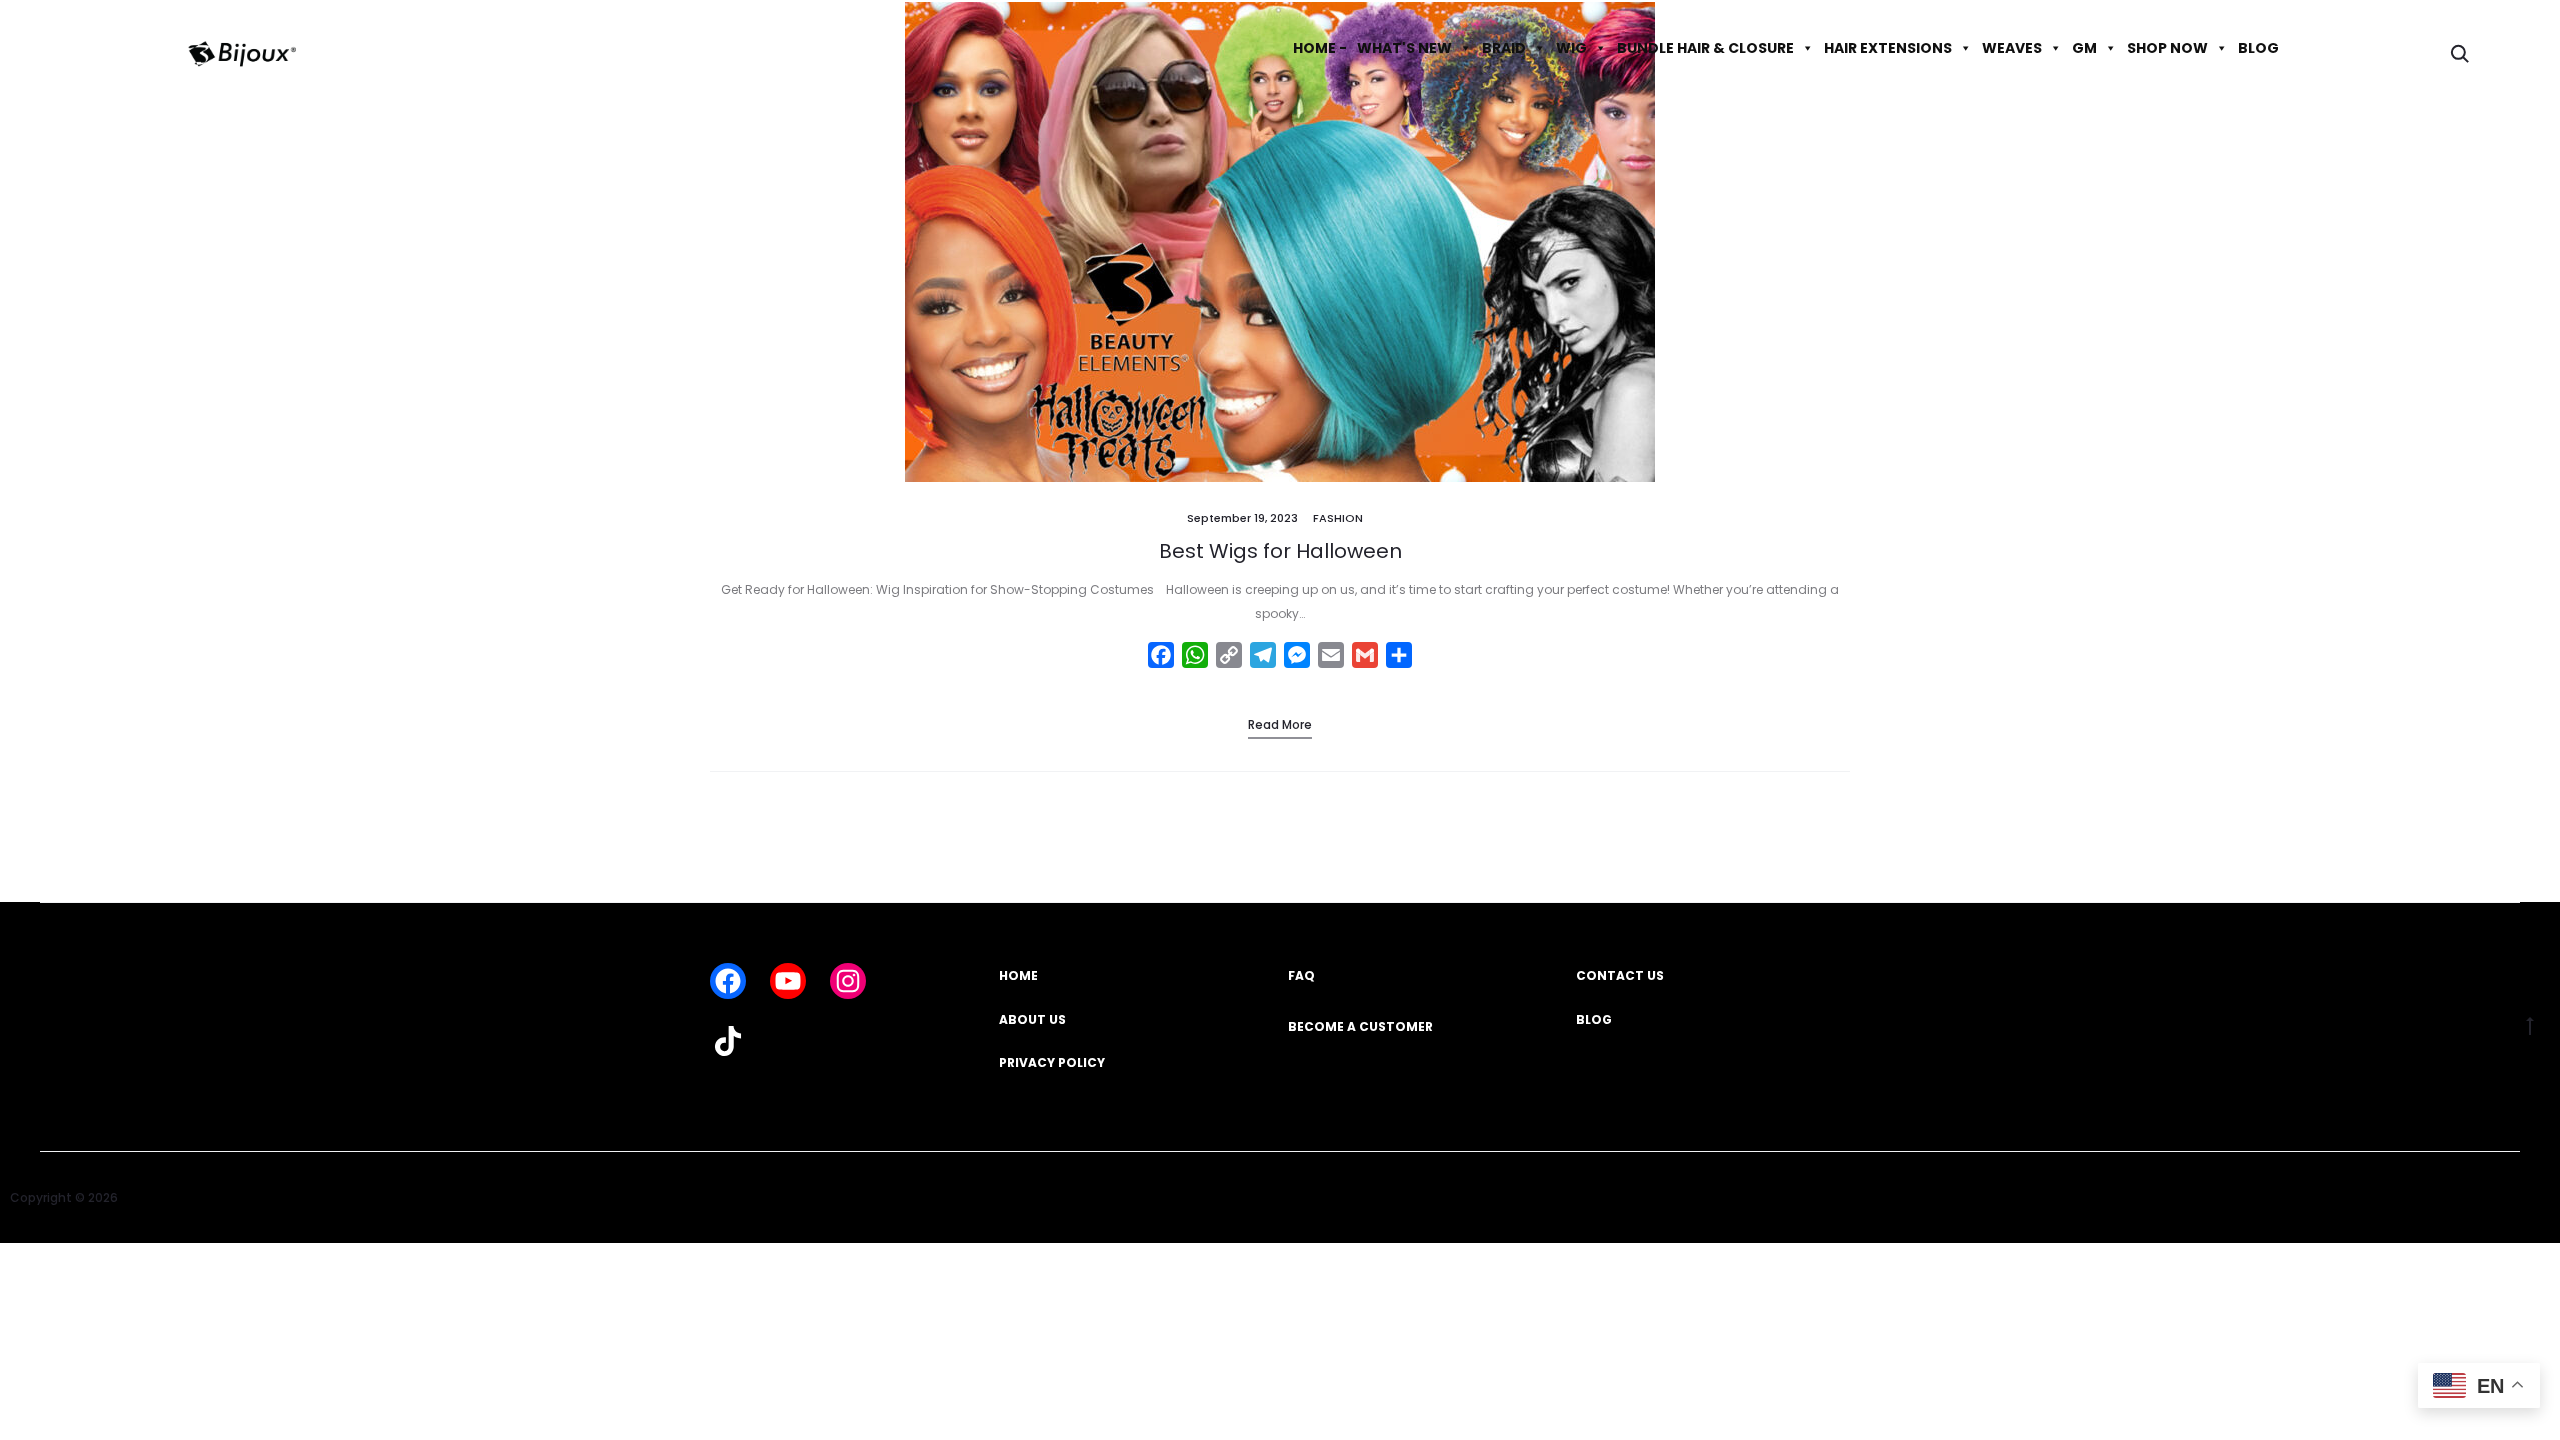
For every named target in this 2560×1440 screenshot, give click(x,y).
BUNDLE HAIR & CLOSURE (1705, 48)
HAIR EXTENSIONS (1888, 48)
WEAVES (2012, 48)
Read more (1280, 724)
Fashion (1338, 518)
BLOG (2258, 48)
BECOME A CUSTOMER (1360, 1026)
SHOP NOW (2167, 48)
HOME (1018, 975)
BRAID (1504, 48)
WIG (1571, 48)
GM (2084, 48)
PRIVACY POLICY (1052, 1062)
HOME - (1320, 48)
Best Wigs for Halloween (1280, 551)
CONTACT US (1620, 975)
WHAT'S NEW (1404, 48)
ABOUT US (1032, 1019)
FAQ (1301, 975)
